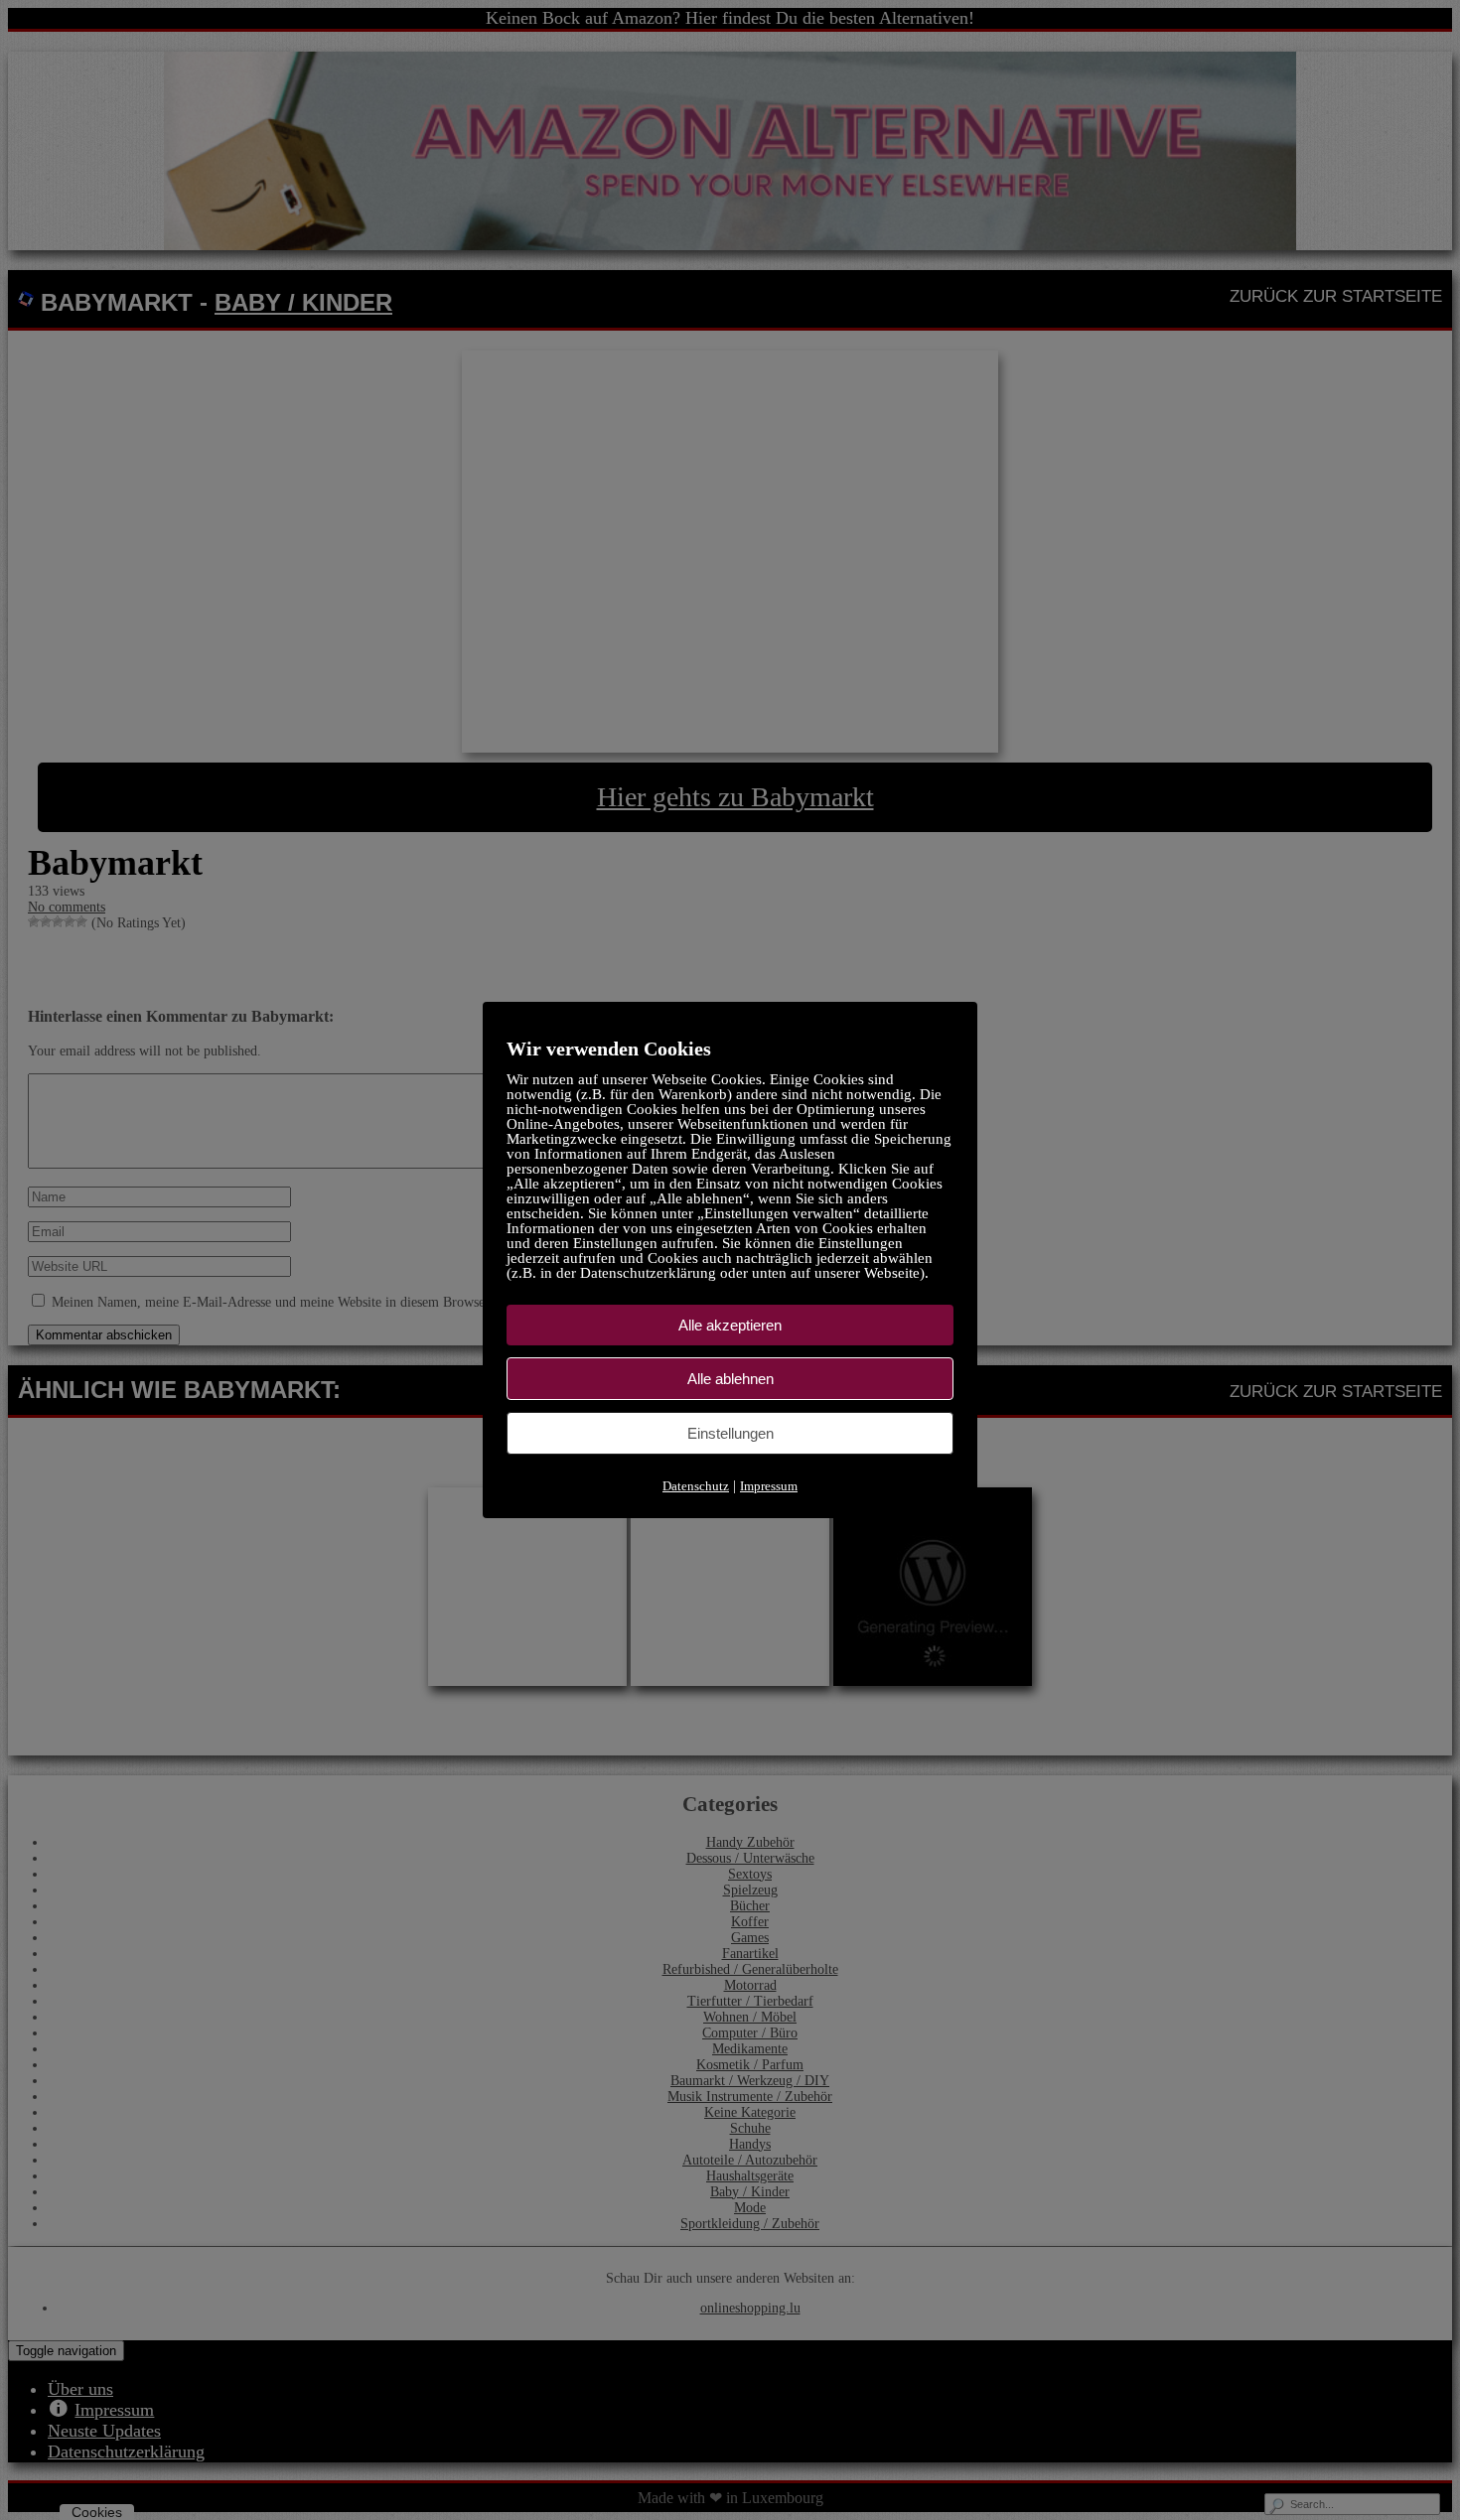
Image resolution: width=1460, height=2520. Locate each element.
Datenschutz (696, 1486)
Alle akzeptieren (730, 1325)
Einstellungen (730, 1433)
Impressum (769, 1486)
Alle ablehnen (730, 1379)
